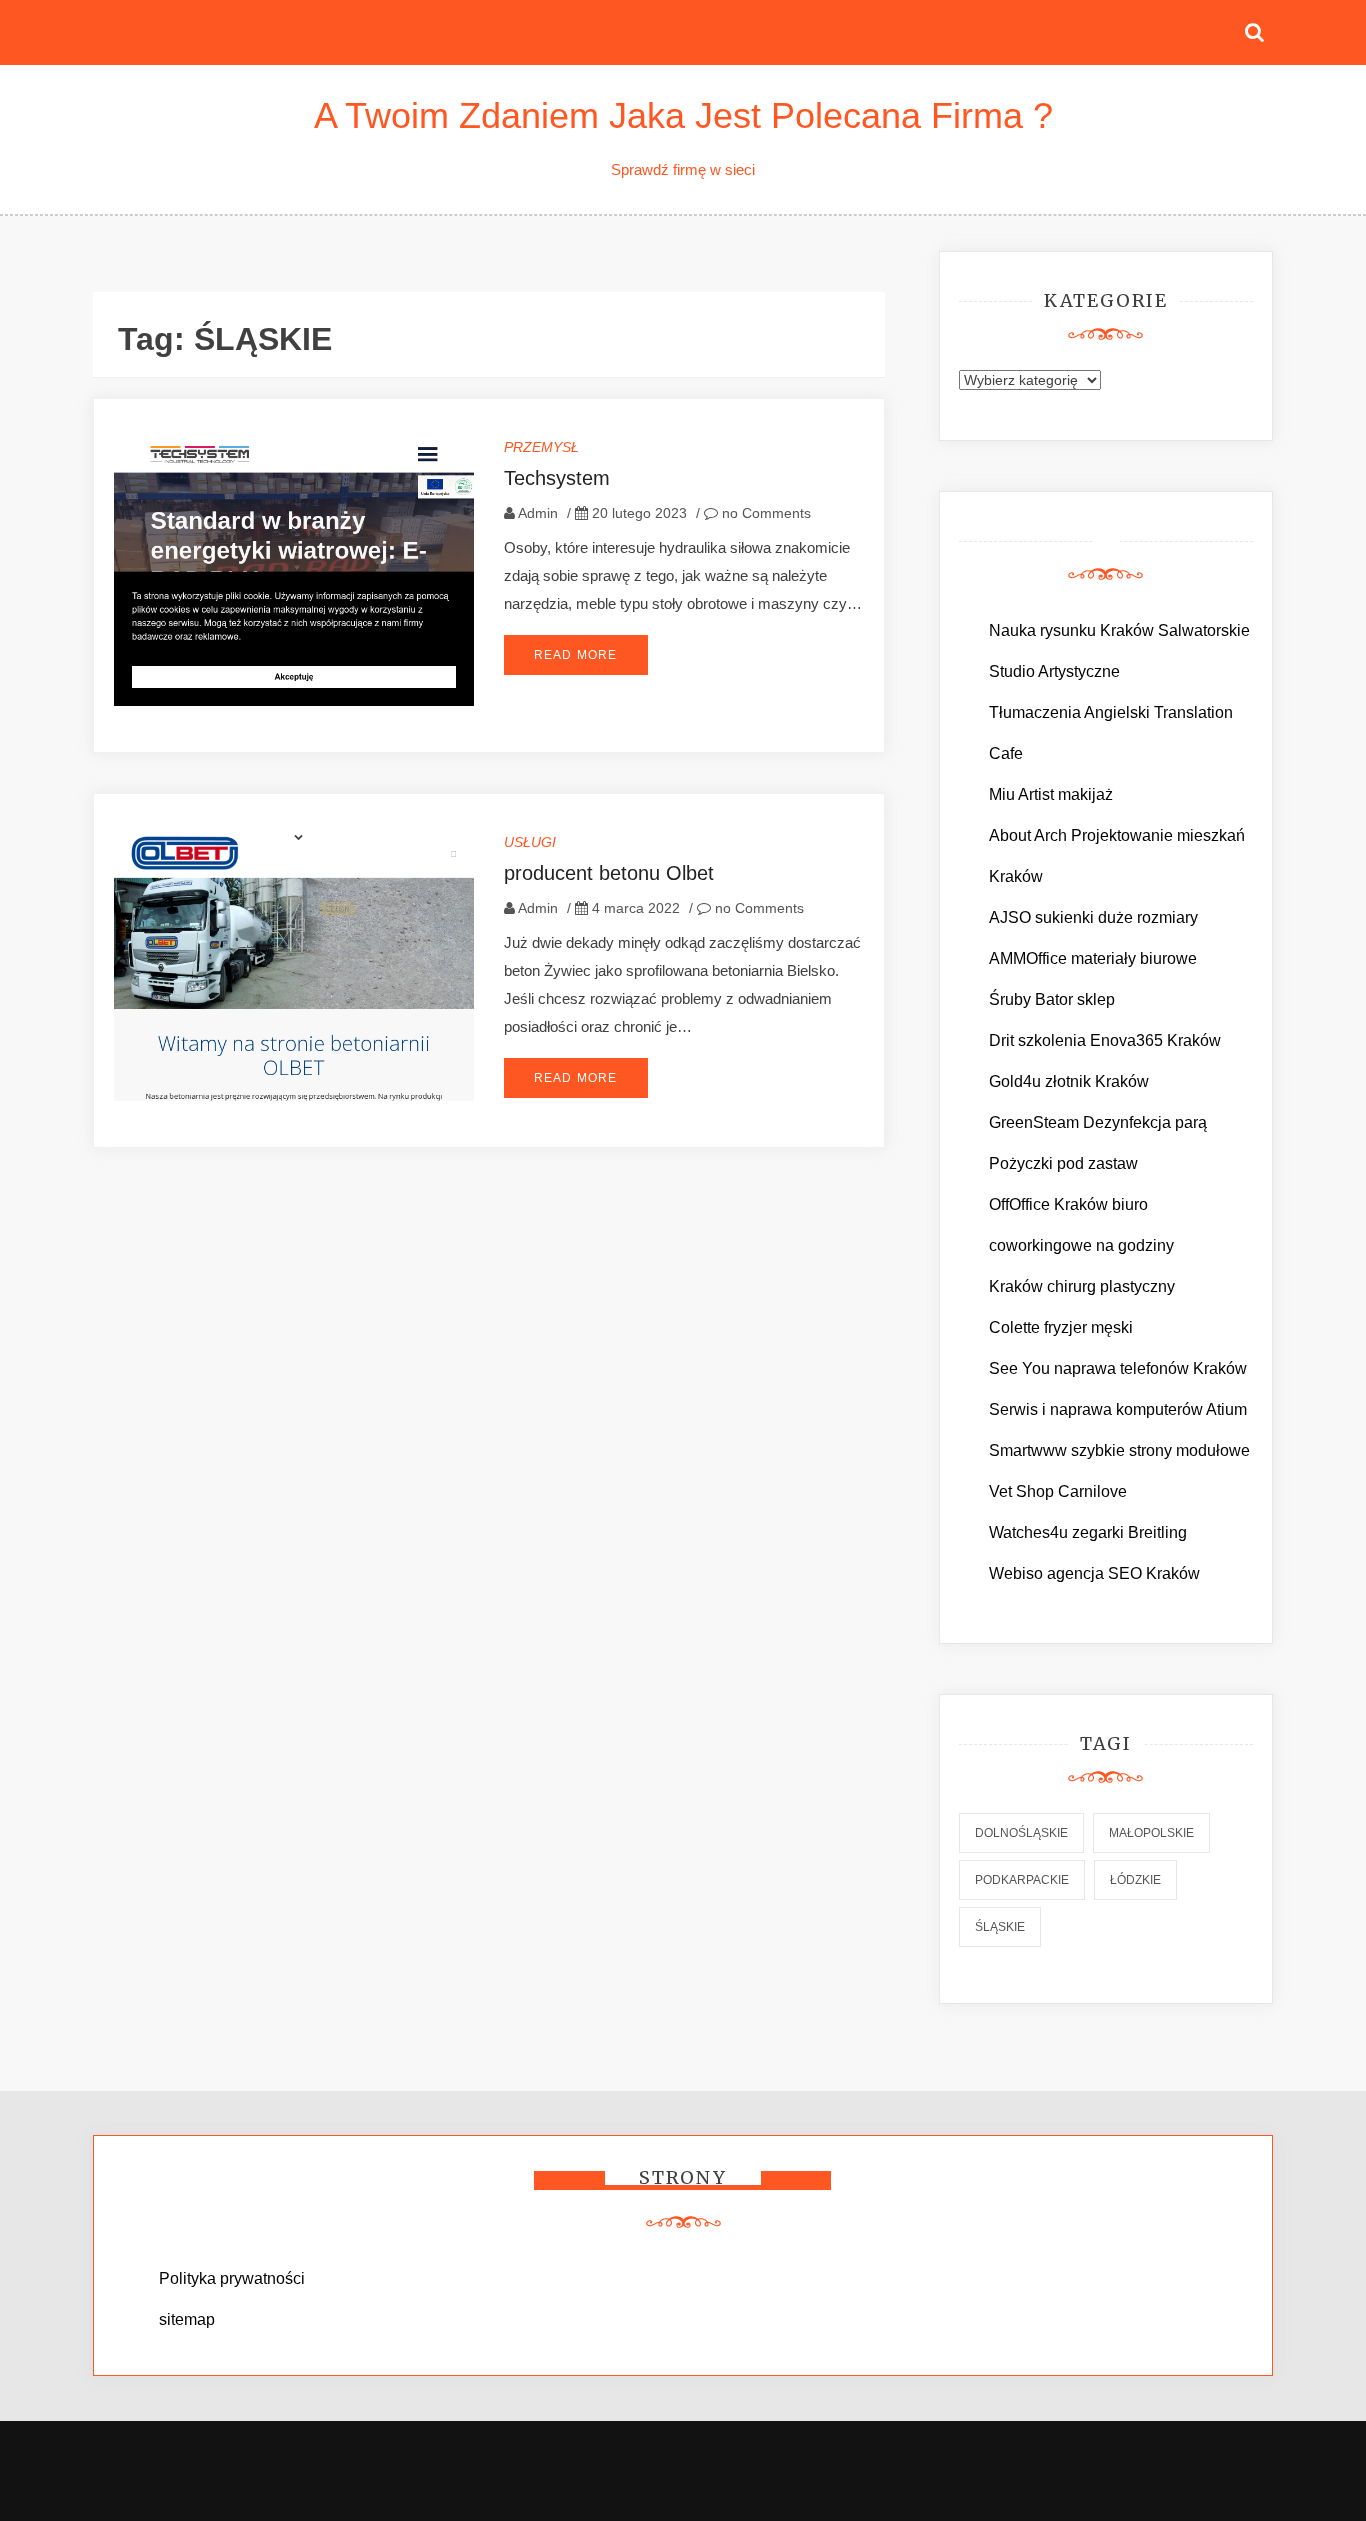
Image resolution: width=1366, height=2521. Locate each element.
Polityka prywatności (232, 2278)
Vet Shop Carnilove (1058, 1491)
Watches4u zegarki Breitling (1088, 1532)
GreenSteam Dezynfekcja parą (1098, 1122)
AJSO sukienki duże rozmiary (1093, 917)
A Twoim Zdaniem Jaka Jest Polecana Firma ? (683, 115)
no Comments (764, 513)
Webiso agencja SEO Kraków (1094, 1573)
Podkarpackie (1022, 1880)
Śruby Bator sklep (1052, 999)
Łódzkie (1135, 1880)
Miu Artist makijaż (1051, 794)
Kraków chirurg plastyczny (1082, 1286)
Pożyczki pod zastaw (1063, 1163)
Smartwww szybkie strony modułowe (1119, 1450)
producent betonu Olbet (609, 873)
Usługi (530, 842)
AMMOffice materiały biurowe (1093, 958)
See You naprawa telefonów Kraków (1118, 1368)
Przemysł (541, 447)
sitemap (187, 2319)
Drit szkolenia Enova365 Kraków (1105, 1040)
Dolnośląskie (1021, 1833)
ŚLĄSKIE (1000, 1927)
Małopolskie (1151, 1833)
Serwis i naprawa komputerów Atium (1118, 1409)
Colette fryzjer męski (1061, 1327)
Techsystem (557, 478)
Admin (538, 513)
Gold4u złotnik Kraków (1069, 1081)
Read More (576, 655)
